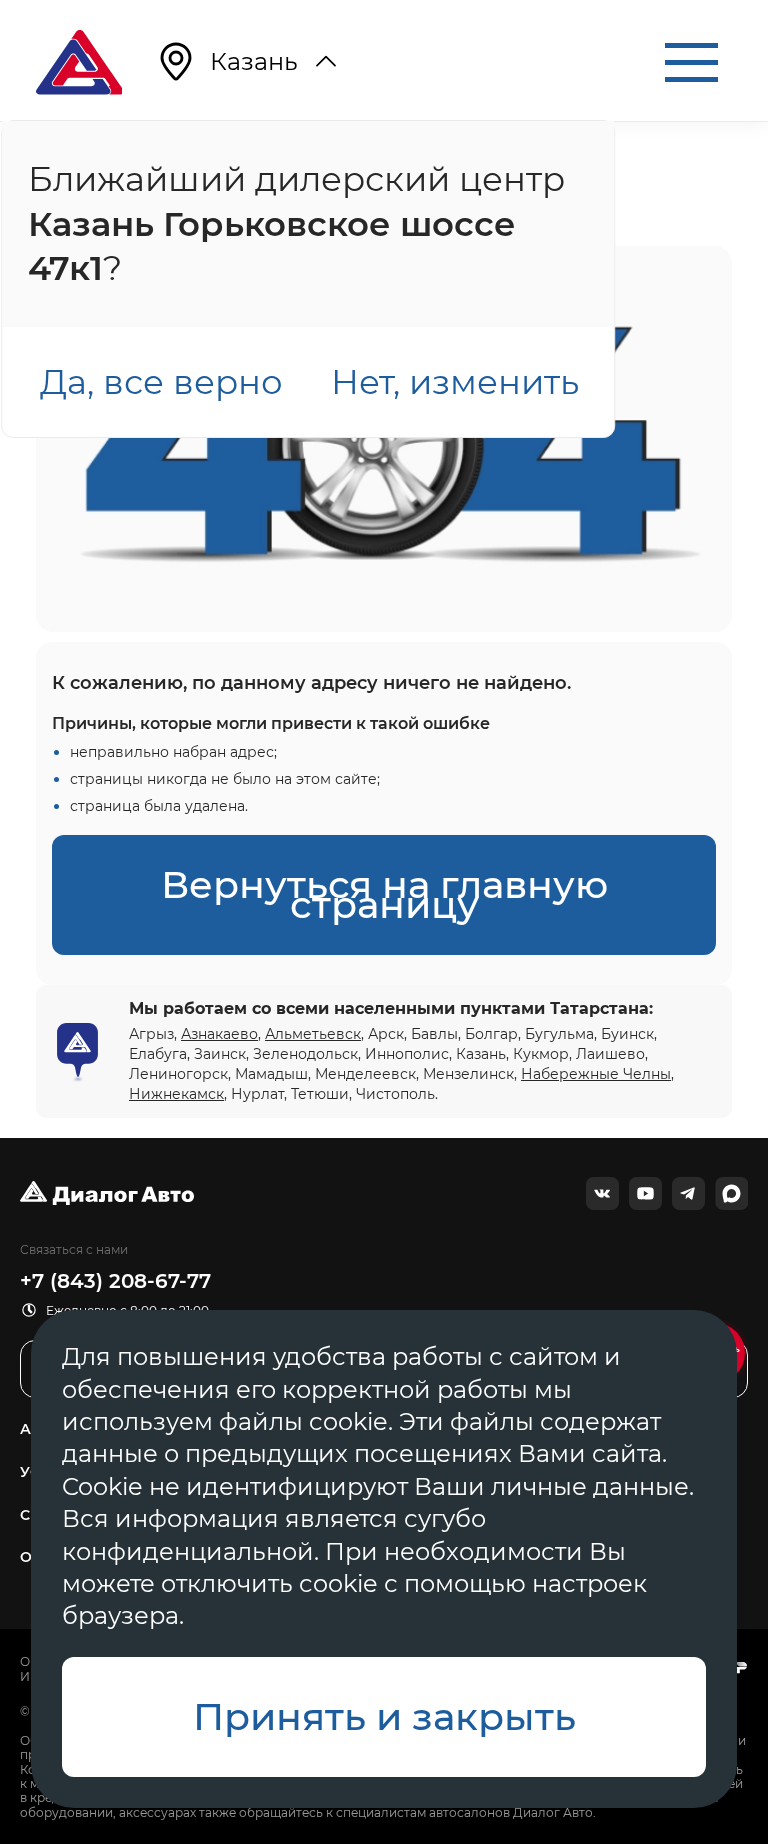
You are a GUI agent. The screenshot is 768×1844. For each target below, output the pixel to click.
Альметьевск (313, 1034)
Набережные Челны (596, 1074)
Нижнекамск (176, 1094)
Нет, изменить (455, 381)
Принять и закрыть (384, 1716)
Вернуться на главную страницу (384, 894)
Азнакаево (219, 1034)
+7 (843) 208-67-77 (115, 1281)
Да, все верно (161, 381)
